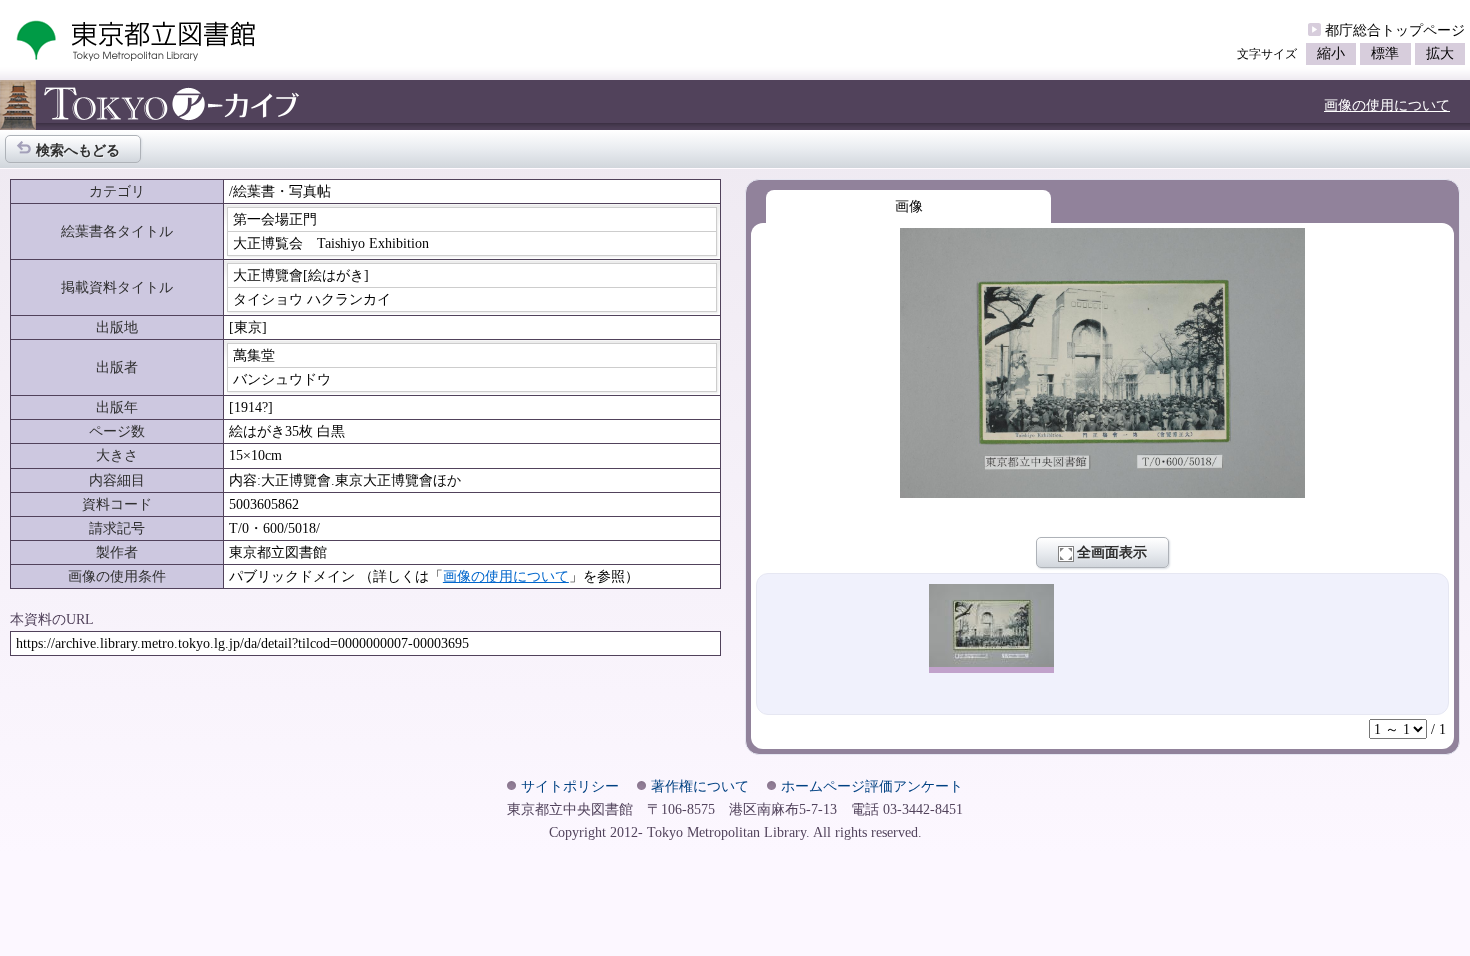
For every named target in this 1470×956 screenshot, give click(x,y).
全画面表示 (1112, 552)
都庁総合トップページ (1395, 30)
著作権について (700, 786)
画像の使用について (1387, 105)
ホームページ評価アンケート (872, 786)
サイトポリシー (570, 786)
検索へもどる (78, 150)
